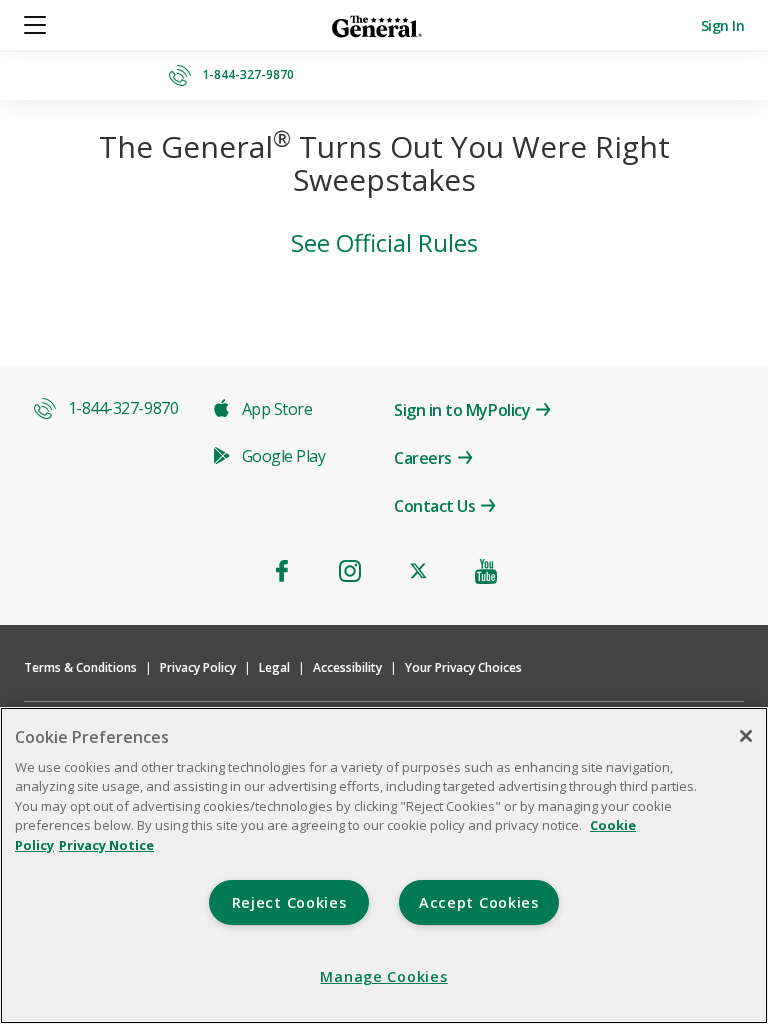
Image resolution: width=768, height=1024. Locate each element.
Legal (274, 667)
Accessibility (347, 667)
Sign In (723, 25)
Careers (423, 458)
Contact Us (434, 506)
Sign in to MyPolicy (462, 410)
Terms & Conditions (80, 667)
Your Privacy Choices (463, 667)
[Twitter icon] (418, 571)
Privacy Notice (106, 845)
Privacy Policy (198, 667)
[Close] (746, 736)
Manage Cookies (383, 976)
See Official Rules (384, 242)
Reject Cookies (289, 902)
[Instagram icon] (350, 571)
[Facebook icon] (282, 571)
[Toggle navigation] (36, 25)
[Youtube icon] (486, 571)
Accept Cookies (479, 902)
